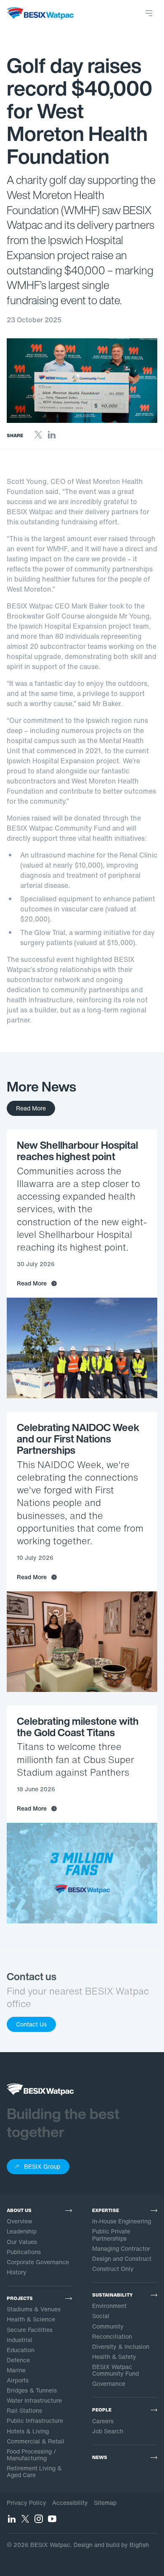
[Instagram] (39, 2521)
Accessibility (70, 2503)
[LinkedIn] (52, 437)
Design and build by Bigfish (111, 2545)
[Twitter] (38, 437)
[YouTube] (52, 2521)
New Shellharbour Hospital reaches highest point (77, 1151)
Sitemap (105, 2503)
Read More (31, 1108)
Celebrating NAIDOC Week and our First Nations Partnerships (78, 1439)
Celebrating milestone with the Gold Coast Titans (78, 1727)
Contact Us (31, 2024)
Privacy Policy (26, 2503)
